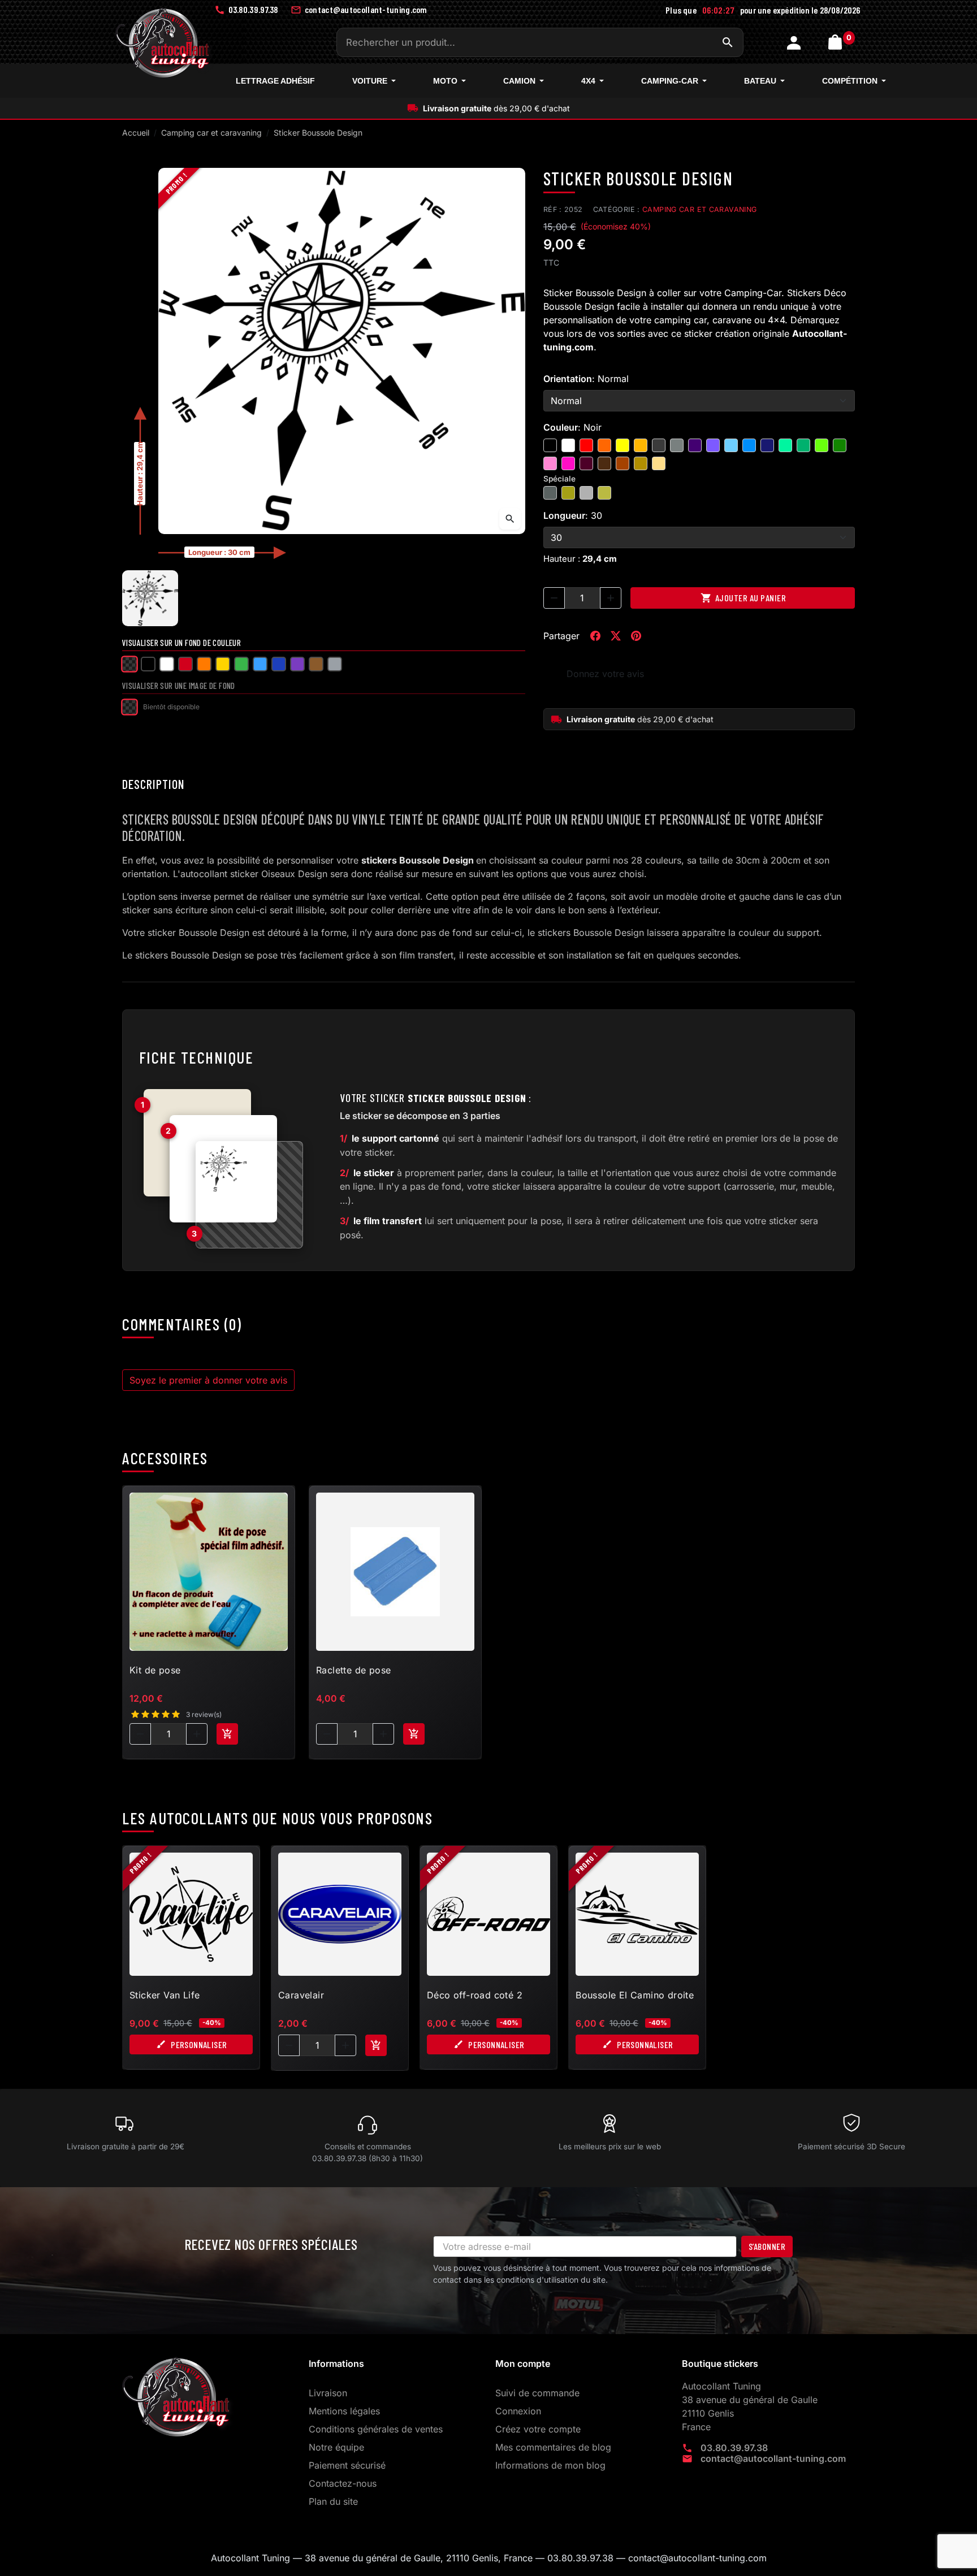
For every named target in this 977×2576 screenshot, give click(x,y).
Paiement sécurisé (347, 2465)
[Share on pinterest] (636, 636)
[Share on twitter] (616, 636)
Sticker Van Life (165, 1995)
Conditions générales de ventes (376, 2429)
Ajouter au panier (743, 598)
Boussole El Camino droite (635, 1995)
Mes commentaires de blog (553, 2447)
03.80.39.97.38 (734, 2448)
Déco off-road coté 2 (475, 1995)
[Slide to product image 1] (150, 598)
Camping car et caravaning (699, 209)
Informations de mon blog (550, 2465)
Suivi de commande (537, 2393)
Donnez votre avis (605, 674)
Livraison (328, 2393)
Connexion (518, 2411)
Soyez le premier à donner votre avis (208, 1380)
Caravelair (301, 1995)
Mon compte (523, 2363)
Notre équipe (336, 2447)
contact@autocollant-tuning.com (773, 2458)
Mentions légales (344, 2411)
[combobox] (540, 42)
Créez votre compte (538, 2429)
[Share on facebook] (595, 636)
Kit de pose (155, 1670)
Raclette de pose (353, 1670)
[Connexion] (795, 42)
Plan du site (333, 2501)
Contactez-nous (343, 2483)
